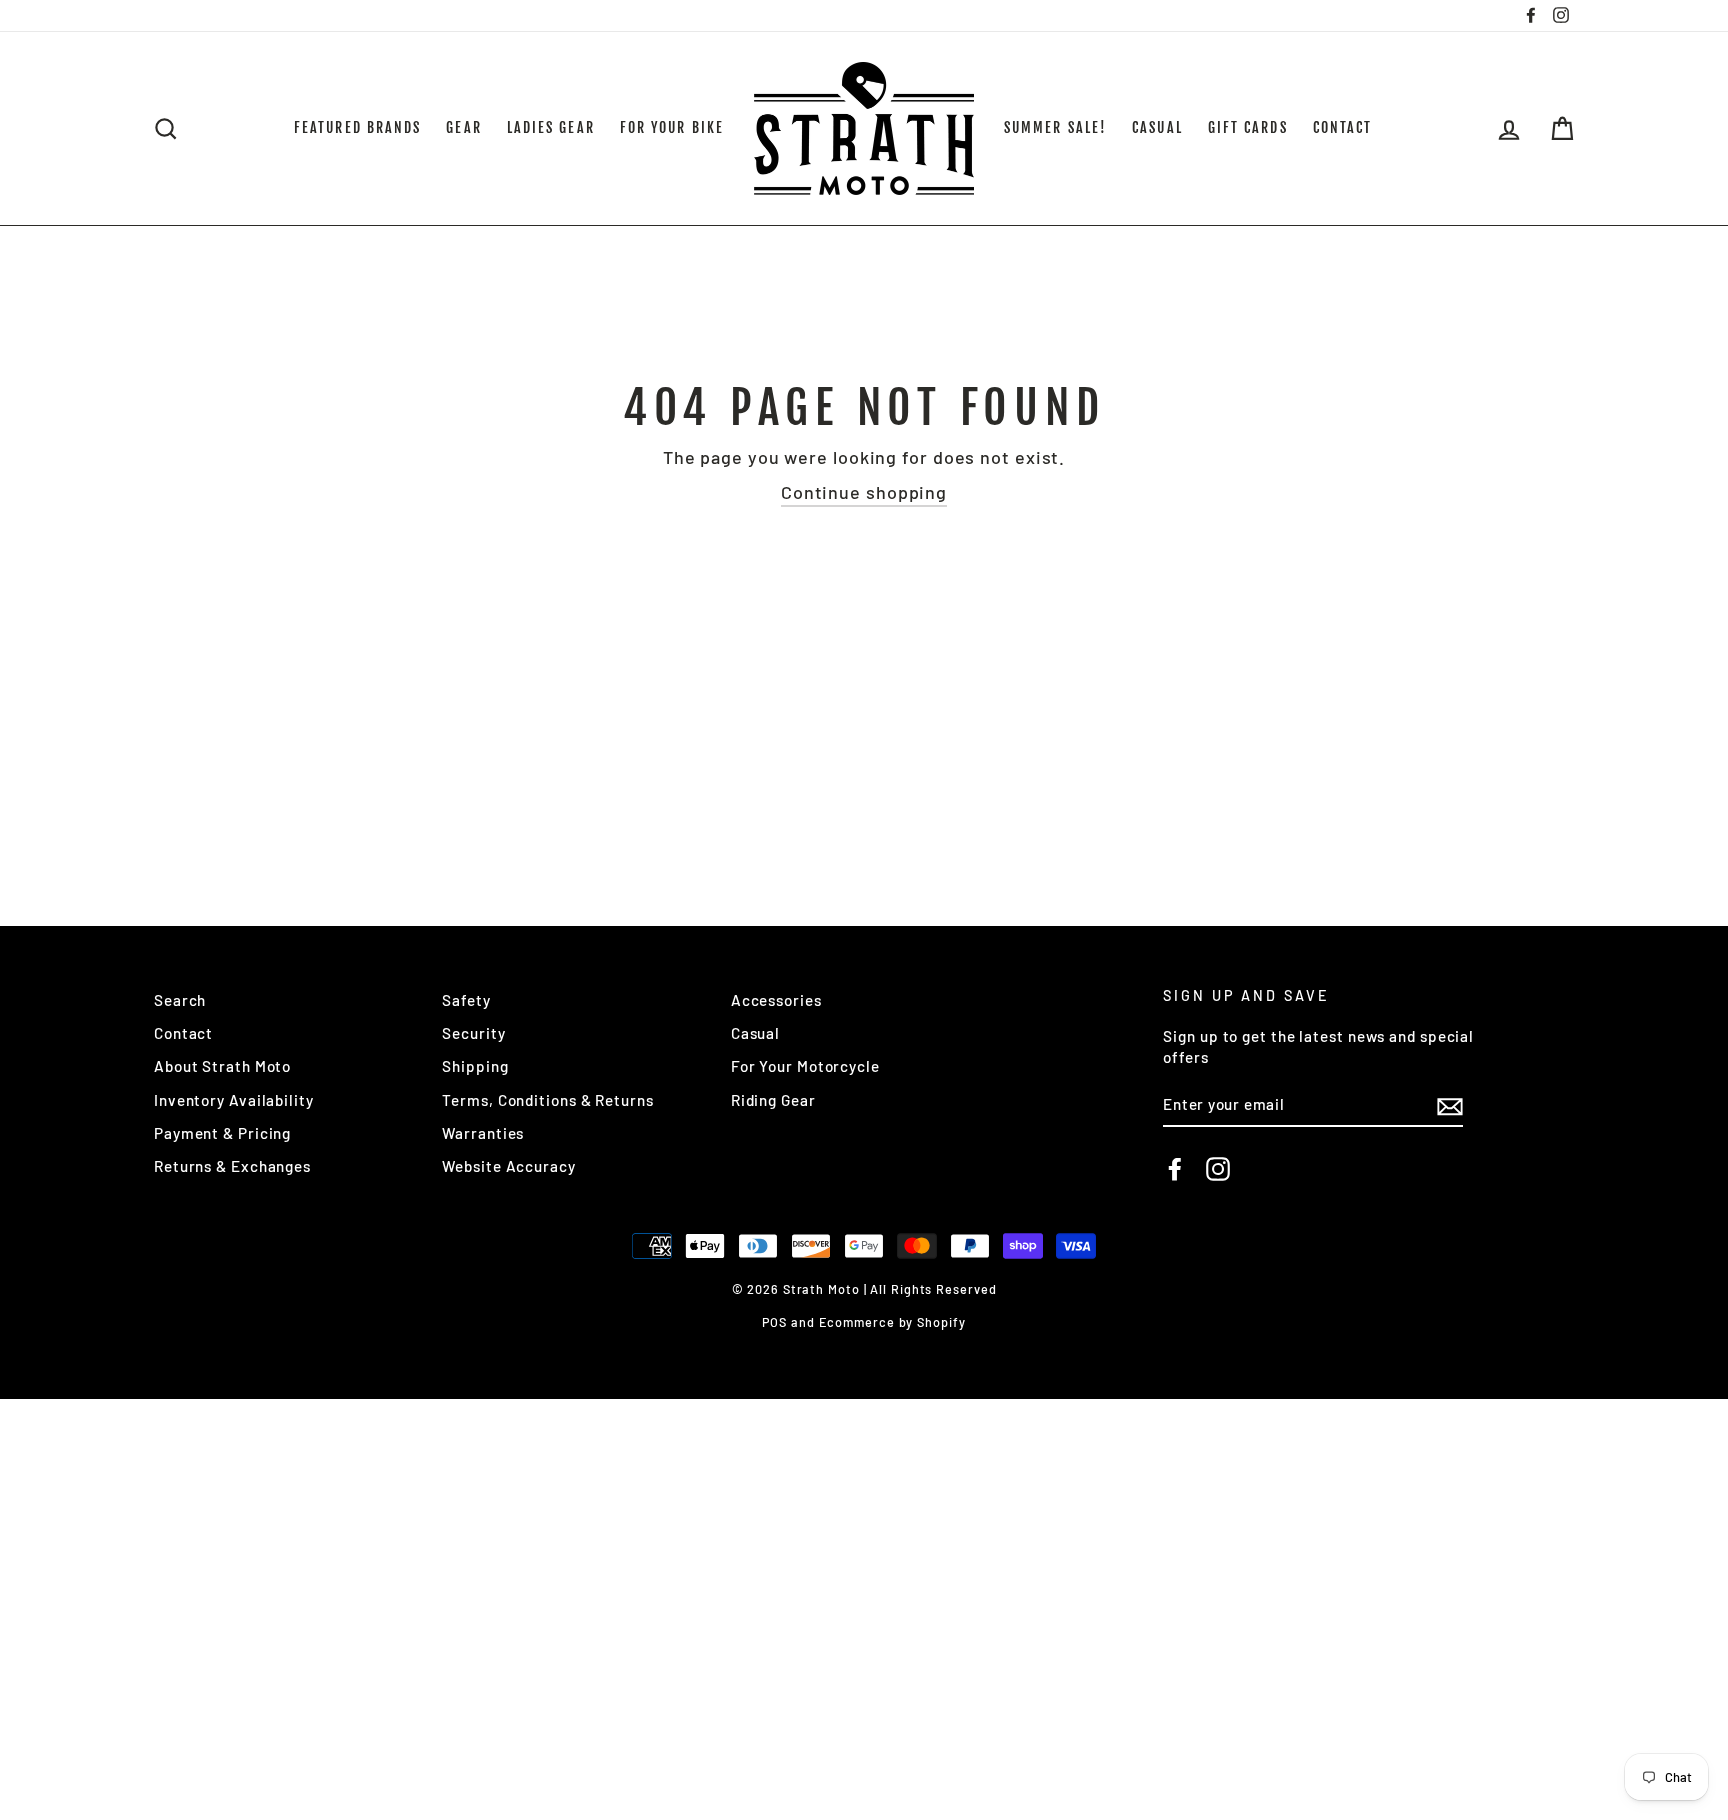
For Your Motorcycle (805, 1066)
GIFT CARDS (1248, 127)
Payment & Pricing (222, 1133)
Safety (466, 1000)
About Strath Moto (222, 1066)
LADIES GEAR (551, 127)
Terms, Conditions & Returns (547, 1100)
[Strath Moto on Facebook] (1175, 1169)
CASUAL (1157, 127)
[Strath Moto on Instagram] (1218, 1169)
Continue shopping (864, 492)
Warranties (483, 1133)
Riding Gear (773, 1100)
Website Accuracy (508, 1166)
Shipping (475, 1066)
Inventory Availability (234, 1100)
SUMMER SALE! (1055, 127)
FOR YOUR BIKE (672, 127)
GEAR (463, 127)
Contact (183, 1033)
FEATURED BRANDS (358, 127)
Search (180, 1000)
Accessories (776, 1000)
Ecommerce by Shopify (892, 1322)
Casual (755, 1033)
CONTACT (1343, 127)
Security (473, 1033)
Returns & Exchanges (232, 1166)
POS (774, 1322)
